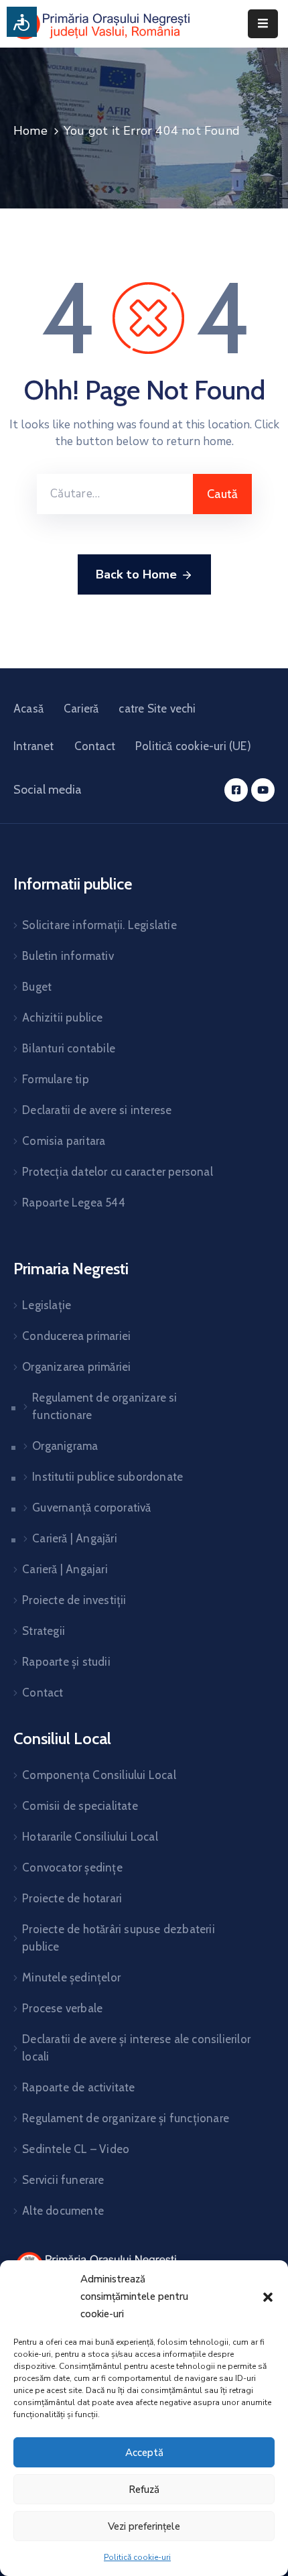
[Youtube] (263, 790)
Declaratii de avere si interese (97, 1110)
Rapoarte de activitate (78, 2087)
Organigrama (65, 1446)
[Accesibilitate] (22, 22)
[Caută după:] (115, 494)
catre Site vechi (157, 709)
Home (30, 131)
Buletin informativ (68, 956)
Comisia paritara (64, 1141)
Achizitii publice (62, 1018)
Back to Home (136, 574)
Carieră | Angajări (75, 1538)
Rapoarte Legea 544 (74, 1203)
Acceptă (144, 2453)
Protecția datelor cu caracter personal (118, 1172)
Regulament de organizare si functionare (104, 1406)
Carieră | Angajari (65, 1569)
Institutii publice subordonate (107, 1477)
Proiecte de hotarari (72, 1898)
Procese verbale (62, 2008)
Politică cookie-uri (137, 2557)
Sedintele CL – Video (76, 2149)
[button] (268, 2296)
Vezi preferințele (144, 2526)
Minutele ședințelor (71, 1977)
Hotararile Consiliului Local (90, 1837)
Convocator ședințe (72, 1867)
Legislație (47, 1305)
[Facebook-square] (236, 790)
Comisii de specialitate (80, 1806)
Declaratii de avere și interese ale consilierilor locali (136, 2048)
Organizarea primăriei (76, 1367)
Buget (37, 987)
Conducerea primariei (76, 1336)
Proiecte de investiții (74, 1600)
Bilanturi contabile (69, 1048)
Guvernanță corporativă (91, 1508)
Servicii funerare (63, 2180)
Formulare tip (56, 1079)
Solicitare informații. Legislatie (99, 925)
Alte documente (63, 2211)
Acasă (28, 709)
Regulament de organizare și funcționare (126, 2118)
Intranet (34, 746)
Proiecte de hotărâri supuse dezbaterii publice (119, 1938)
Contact (95, 746)
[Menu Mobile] (263, 24)
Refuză (144, 2490)
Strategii (44, 1631)
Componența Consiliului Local (99, 1775)
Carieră (81, 709)
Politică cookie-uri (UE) (193, 746)
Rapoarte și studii (66, 1662)
